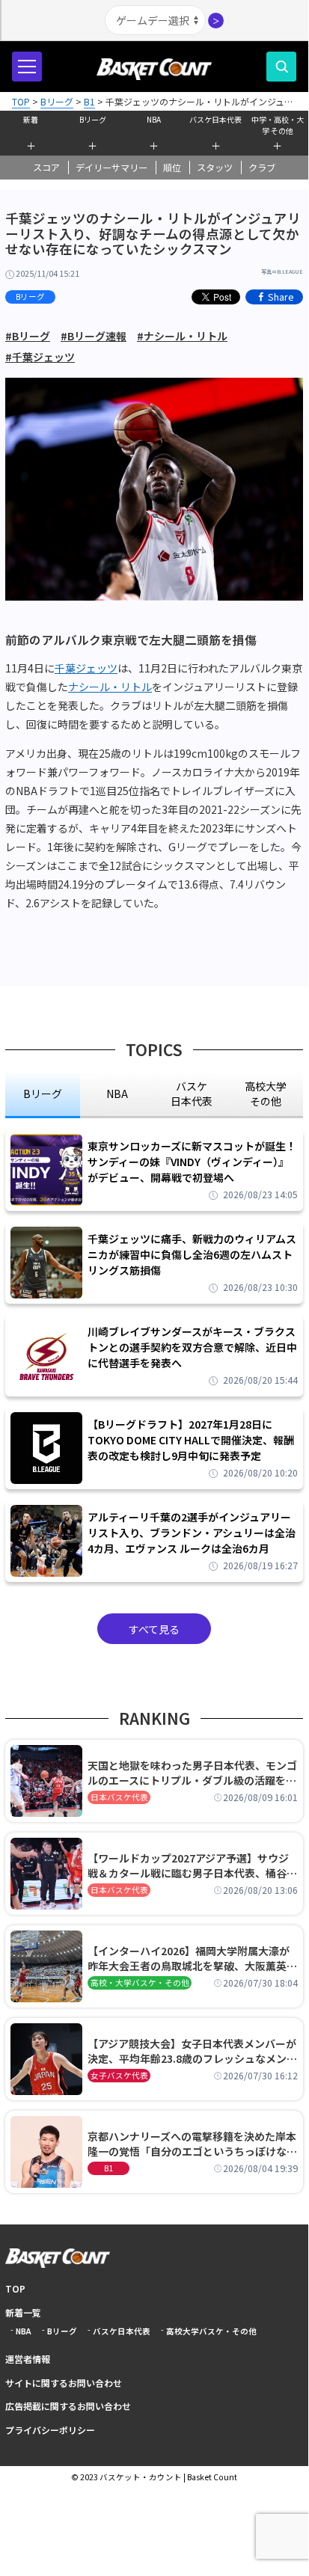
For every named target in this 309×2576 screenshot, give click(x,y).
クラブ (262, 168)
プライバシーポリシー (50, 2430)
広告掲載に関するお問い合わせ (68, 2406)
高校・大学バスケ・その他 (140, 1982)
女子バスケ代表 (119, 2075)
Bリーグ (93, 119)
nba (117, 1094)
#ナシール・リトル (182, 336)
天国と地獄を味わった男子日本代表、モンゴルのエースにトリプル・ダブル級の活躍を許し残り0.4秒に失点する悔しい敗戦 (192, 1773)
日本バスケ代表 (119, 1797)
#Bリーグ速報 (94, 336)
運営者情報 (28, 2359)
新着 (31, 119)
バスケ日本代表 (215, 119)
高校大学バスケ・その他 (211, 2331)
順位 (172, 168)
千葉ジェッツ (86, 668)
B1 (108, 2168)
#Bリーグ (28, 336)
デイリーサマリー (111, 168)
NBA (154, 119)
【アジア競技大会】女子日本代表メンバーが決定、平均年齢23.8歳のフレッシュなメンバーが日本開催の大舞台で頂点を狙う (192, 2051)
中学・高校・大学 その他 (278, 123)
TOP (15, 2288)
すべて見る (154, 1629)
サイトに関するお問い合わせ (64, 2383)
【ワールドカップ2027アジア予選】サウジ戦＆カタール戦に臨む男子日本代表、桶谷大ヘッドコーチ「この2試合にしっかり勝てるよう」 (192, 1865)
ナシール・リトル (110, 687)
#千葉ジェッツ (40, 357)
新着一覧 (23, 2312)
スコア (46, 168)
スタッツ (215, 168)
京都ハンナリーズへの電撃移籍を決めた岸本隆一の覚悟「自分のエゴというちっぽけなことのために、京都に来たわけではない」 (192, 2144)
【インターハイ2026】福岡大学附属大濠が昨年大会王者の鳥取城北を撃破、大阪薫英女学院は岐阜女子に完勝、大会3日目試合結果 (192, 1958)
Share (281, 297)
